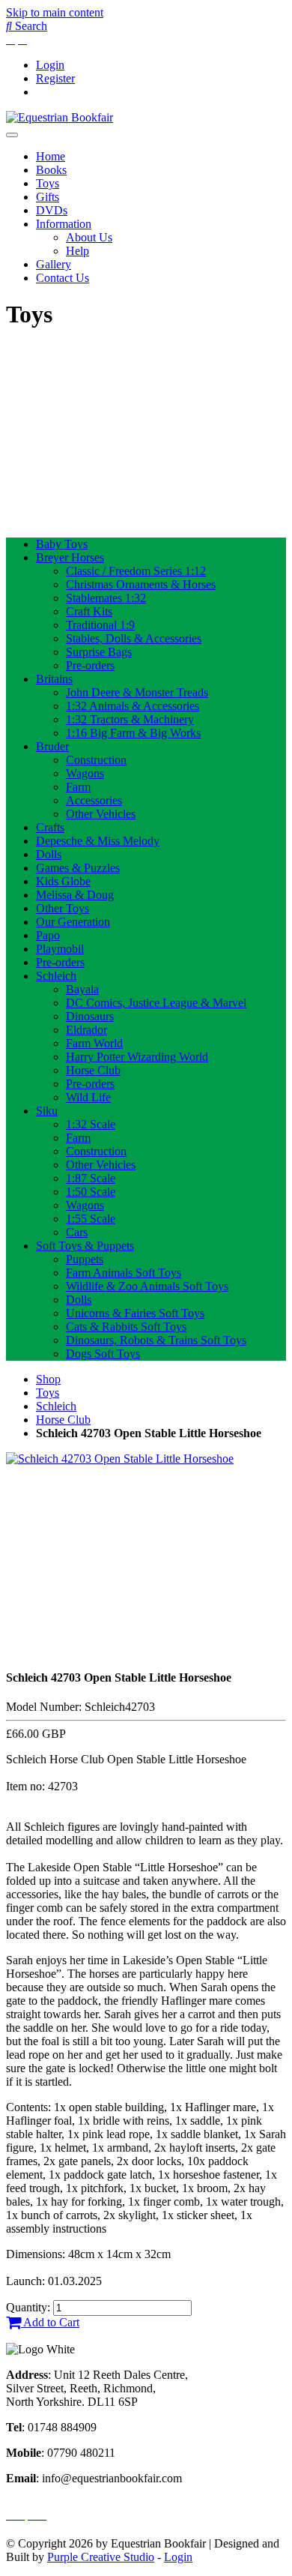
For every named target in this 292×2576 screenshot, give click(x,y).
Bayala (82, 989)
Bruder (52, 746)
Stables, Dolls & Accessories (134, 638)
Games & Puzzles (78, 868)
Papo (48, 935)
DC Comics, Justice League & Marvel (156, 1003)
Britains (54, 679)
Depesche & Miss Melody (98, 841)
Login (50, 65)
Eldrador (86, 1030)
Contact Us (63, 278)
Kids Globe (63, 881)
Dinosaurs (90, 1016)
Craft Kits (89, 611)
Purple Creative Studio (101, 2557)
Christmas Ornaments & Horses (141, 584)
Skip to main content (55, 12)
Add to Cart (50, 2322)
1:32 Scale (91, 1124)
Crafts (50, 827)
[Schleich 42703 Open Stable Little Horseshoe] (120, 1459)
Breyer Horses (70, 557)
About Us (89, 237)
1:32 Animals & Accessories (133, 706)
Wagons (85, 773)
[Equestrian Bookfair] (60, 117)
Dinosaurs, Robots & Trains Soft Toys (156, 1340)
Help (77, 251)
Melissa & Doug (75, 895)
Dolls (49, 854)
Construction (96, 760)
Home (51, 156)
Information (64, 224)
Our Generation (73, 922)
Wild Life (88, 1097)
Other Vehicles (101, 814)
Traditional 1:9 (100, 625)
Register (55, 78)
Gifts (48, 197)
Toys (48, 183)
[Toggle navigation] (12, 135)
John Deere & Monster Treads (137, 692)
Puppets (85, 1259)
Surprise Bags (99, 652)
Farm (78, 787)
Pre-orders (90, 665)
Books (51, 170)
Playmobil (60, 949)
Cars (77, 1232)
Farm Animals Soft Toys (124, 1273)
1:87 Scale (91, 1178)
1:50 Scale (91, 1192)
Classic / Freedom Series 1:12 (136, 571)
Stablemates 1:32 (106, 598)
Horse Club (93, 1070)
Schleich (56, 976)
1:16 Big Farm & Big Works (133, 733)
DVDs (52, 210)
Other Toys (63, 908)
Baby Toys (62, 544)
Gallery (54, 264)
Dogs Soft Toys (103, 1354)
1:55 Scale (91, 1219)
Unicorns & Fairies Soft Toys (135, 1313)
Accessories (94, 800)
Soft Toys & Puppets (85, 1246)
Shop (48, 1379)
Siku (47, 1111)
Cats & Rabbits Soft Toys (126, 1327)
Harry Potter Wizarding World (137, 1057)
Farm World (94, 1043)
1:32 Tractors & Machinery (130, 719)
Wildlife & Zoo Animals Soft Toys (147, 1286)
